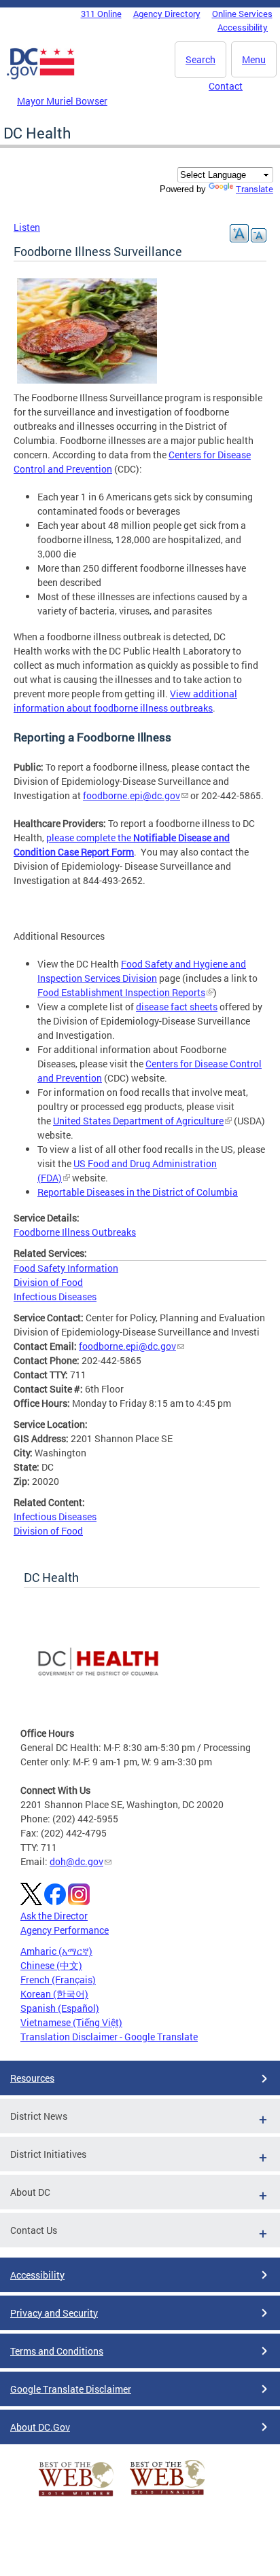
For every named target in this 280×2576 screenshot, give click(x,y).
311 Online (101, 14)
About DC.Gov (40, 2427)
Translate (255, 189)
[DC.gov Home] (41, 77)
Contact (226, 86)
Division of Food (48, 1282)
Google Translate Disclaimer (71, 2389)
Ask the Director (54, 1916)
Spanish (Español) (60, 2008)
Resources (32, 2078)
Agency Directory (167, 14)
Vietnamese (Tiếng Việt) (71, 2022)
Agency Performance (65, 1930)
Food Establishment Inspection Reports (121, 992)
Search (200, 59)
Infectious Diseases (55, 1296)
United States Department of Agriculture (138, 1121)
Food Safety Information (66, 1268)
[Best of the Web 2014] (76, 2496)
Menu (254, 59)
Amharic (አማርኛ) (56, 1951)
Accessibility (243, 27)
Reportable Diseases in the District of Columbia (138, 1192)
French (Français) (58, 1980)
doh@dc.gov (76, 1861)
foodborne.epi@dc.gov (132, 795)
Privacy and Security (54, 2313)
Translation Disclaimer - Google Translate (109, 2037)
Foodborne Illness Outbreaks (75, 1232)
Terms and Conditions (57, 2351)
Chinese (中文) (51, 1965)
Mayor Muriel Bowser (62, 101)
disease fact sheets (177, 1007)
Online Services (242, 14)
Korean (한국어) (54, 1994)
